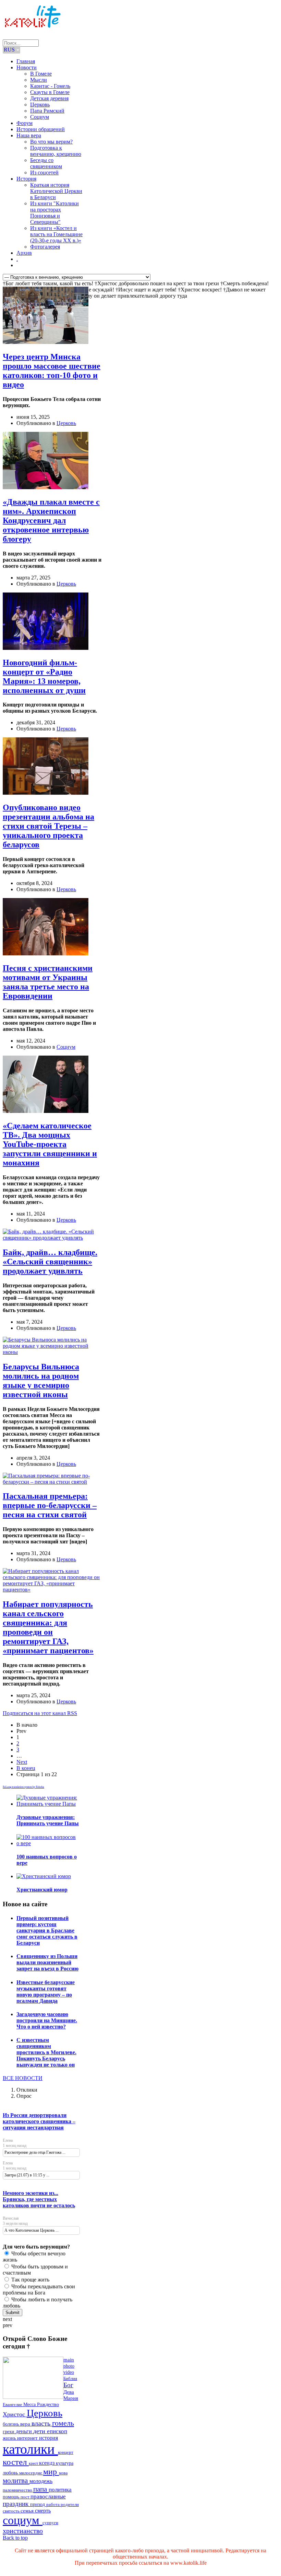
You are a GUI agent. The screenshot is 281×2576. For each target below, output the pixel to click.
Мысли (39, 80)
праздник (16, 2504)
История (26, 179)
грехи (9, 2432)
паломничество (18, 2490)
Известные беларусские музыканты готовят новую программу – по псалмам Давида (46, 1992)
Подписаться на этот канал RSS (40, 1713)
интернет (28, 2438)
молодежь (41, 2481)
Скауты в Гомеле (50, 92)
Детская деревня (49, 98)
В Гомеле (41, 74)
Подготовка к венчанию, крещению (56, 151)
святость (12, 2511)
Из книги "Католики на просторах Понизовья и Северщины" (54, 213)
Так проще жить (30, 2280)
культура (65, 2463)
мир (51, 2471)
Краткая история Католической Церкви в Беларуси (56, 191)
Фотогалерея (45, 247)
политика (60, 2490)
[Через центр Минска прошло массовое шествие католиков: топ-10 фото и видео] (46, 342)
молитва (16, 2481)
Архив (24, 253)
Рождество (48, 2405)
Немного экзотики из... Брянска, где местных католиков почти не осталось (39, 2199)
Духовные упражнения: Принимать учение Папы (48, 1820)
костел (16, 2462)
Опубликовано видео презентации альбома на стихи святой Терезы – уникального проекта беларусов (48, 826)
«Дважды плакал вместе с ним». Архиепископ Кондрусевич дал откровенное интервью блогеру (51, 520)
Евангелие (13, 2405)
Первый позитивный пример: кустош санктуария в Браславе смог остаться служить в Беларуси (47, 1930)
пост (26, 2497)
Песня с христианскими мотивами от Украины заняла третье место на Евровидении (48, 982)
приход (38, 2504)
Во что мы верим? (51, 142)
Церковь (40, 105)
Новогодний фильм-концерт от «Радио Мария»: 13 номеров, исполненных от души (44, 676)
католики (30, 2449)
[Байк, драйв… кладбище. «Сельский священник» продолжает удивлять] (52, 1238)
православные (48, 2497)
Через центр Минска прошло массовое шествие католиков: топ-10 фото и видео (52, 371)
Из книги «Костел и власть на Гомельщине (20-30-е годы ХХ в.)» (56, 234)
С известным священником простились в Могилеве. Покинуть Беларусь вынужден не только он (46, 2052)
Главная (26, 61)
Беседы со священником (46, 163)
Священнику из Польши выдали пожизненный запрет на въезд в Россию (47, 1962)
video (69, 2372)
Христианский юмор (42, 1890)
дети (40, 2431)
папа (41, 2489)
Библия (70, 2379)
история (48, 2438)
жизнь (10, 2438)
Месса (30, 2405)
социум (23, 2520)
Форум (25, 123)
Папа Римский (47, 111)
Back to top (15, 2538)
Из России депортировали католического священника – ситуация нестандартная (39, 2121)
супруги (50, 2523)
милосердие (31, 2473)
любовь (11, 2473)
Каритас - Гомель (50, 86)
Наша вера (29, 135)
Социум (40, 117)
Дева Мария (71, 2395)
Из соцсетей (44, 172)
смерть (43, 2511)
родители (70, 2504)
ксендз (47, 2463)
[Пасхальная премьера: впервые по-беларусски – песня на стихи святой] (52, 1482)
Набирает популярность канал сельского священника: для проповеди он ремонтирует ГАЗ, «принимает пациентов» (48, 1627)
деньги (25, 2431)
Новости (27, 67)
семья (28, 2511)
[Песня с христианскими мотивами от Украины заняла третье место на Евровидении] (46, 953)
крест (34, 2463)
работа (53, 2504)
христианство (23, 2531)
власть (42, 2423)
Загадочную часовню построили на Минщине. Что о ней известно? (47, 2020)
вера (26, 2424)
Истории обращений (41, 129)
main (69, 2360)
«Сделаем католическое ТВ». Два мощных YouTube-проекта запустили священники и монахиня (50, 1144)
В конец (26, 1768)
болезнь (11, 2424)
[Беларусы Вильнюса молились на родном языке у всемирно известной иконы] (52, 1352)
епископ (57, 2431)
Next (22, 1762)
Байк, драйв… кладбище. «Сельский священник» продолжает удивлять (50, 1262)
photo (69, 2366)
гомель (63, 2423)
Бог (68, 2385)
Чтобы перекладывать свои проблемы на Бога (39, 2290)
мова (63, 2473)
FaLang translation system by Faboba (23, 1787)
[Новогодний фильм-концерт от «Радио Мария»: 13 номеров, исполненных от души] (46, 648)
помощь (12, 2497)
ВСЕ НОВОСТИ (23, 2078)
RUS (10, 50)
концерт (66, 2452)
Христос (15, 2414)
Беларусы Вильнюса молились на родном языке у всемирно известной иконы (41, 1381)
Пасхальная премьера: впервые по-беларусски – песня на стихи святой (50, 1505)
